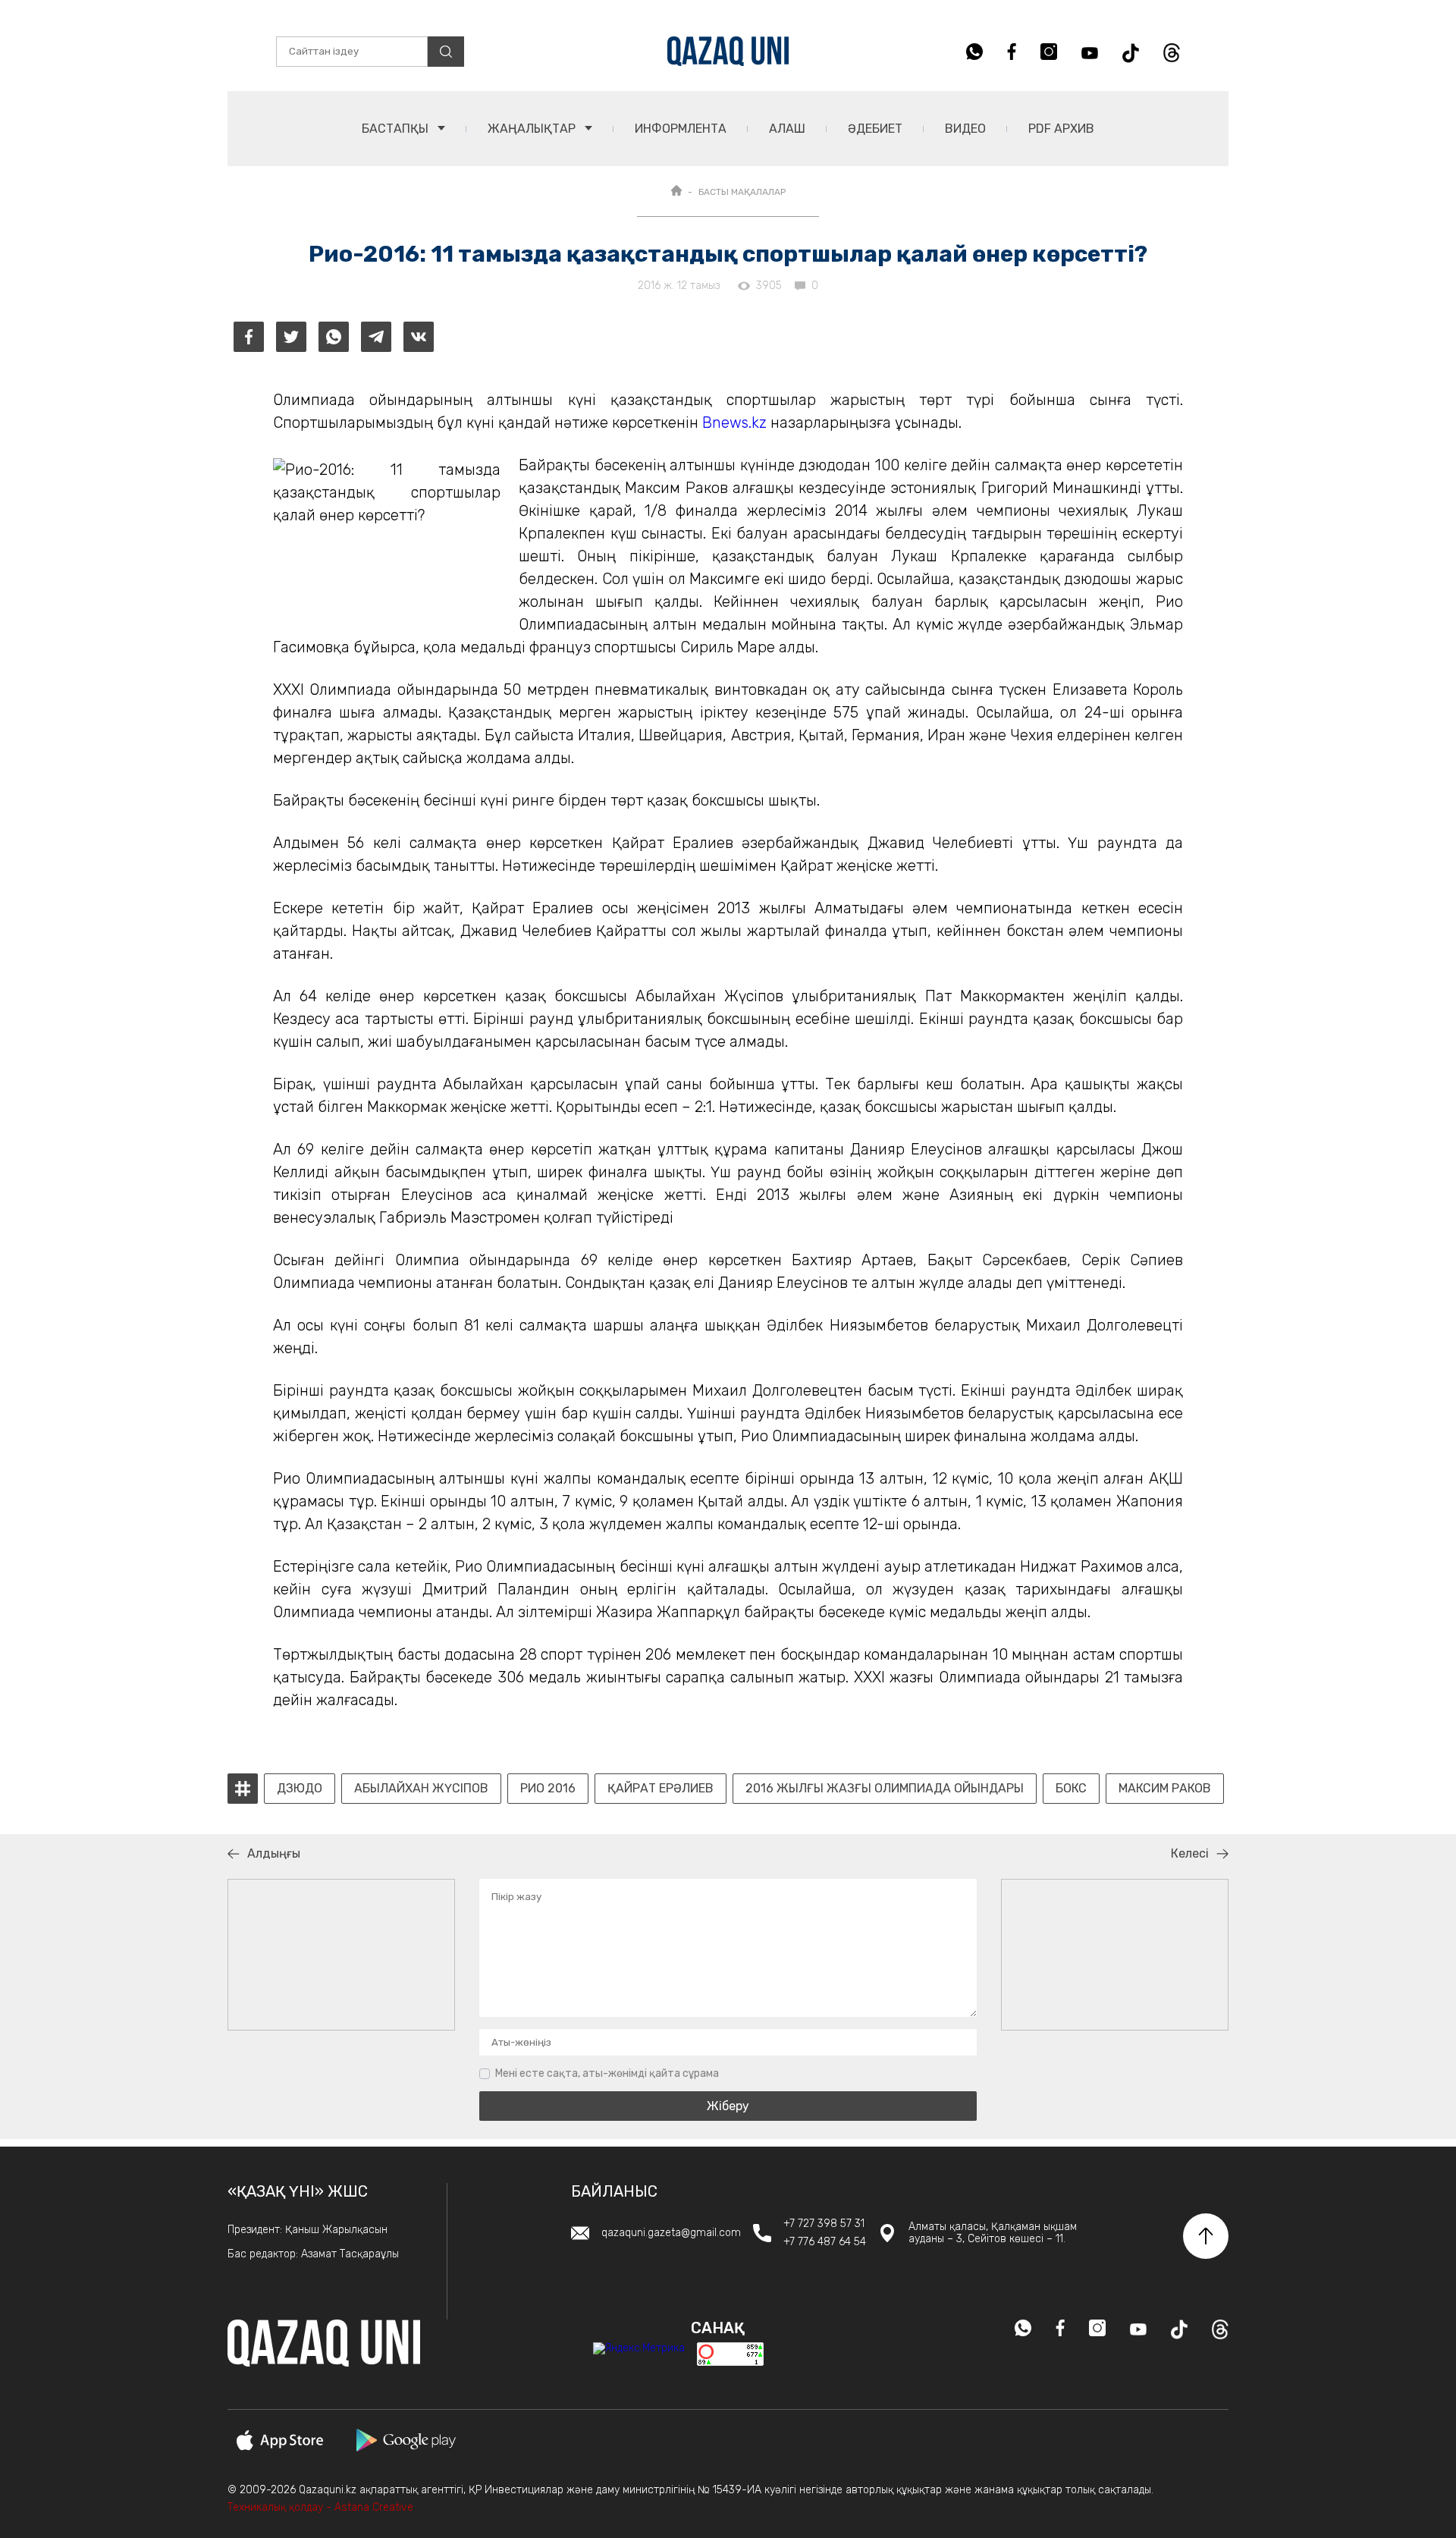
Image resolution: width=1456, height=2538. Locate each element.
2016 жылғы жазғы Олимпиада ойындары (885, 1789)
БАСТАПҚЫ (397, 129)
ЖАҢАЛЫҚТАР (533, 129)
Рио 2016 (548, 1789)
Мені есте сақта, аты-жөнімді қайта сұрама (607, 2073)
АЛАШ (787, 129)
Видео (965, 129)
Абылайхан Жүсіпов (421, 1789)
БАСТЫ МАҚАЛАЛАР (742, 192)
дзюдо (300, 1789)
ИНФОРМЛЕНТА (681, 129)
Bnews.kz (734, 422)
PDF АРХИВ (1061, 129)
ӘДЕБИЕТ (875, 129)
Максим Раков (1165, 1789)
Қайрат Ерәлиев (661, 1789)
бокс (1071, 1789)
